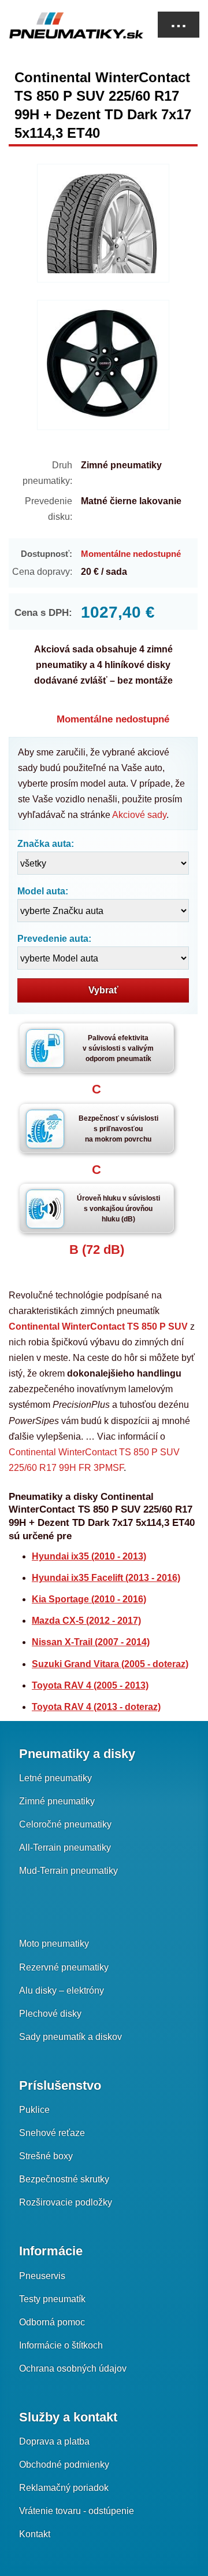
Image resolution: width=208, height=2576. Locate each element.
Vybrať (103, 990)
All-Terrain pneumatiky (65, 1847)
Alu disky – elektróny (62, 1990)
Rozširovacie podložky (66, 2202)
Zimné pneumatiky (57, 1801)
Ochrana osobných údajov (73, 2368)
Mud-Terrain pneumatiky (68, 1871)
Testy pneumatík (52, 2299)
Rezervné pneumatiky (64, 1967)
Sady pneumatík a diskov (70, 2037)
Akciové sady (139, 815)
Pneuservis (42, 2276)
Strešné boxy (46, 2156)
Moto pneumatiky (54, 1944)
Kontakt (35, 2534)
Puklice (34, 2110)
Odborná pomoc (52, 2322)
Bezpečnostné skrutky (64, 2179)
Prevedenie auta (53, 939)
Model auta (41, 891)
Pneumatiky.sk (66, 25)
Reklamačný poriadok (64, 2488)
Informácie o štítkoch (61, 2345)
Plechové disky (50, 2014)
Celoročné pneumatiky (65, 1824)
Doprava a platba (54, 2441)
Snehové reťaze (52, 2133)
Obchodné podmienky (64, 2465)
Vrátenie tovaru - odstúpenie (77, 2511)
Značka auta (44, 844)
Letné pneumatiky (55, 1778)
